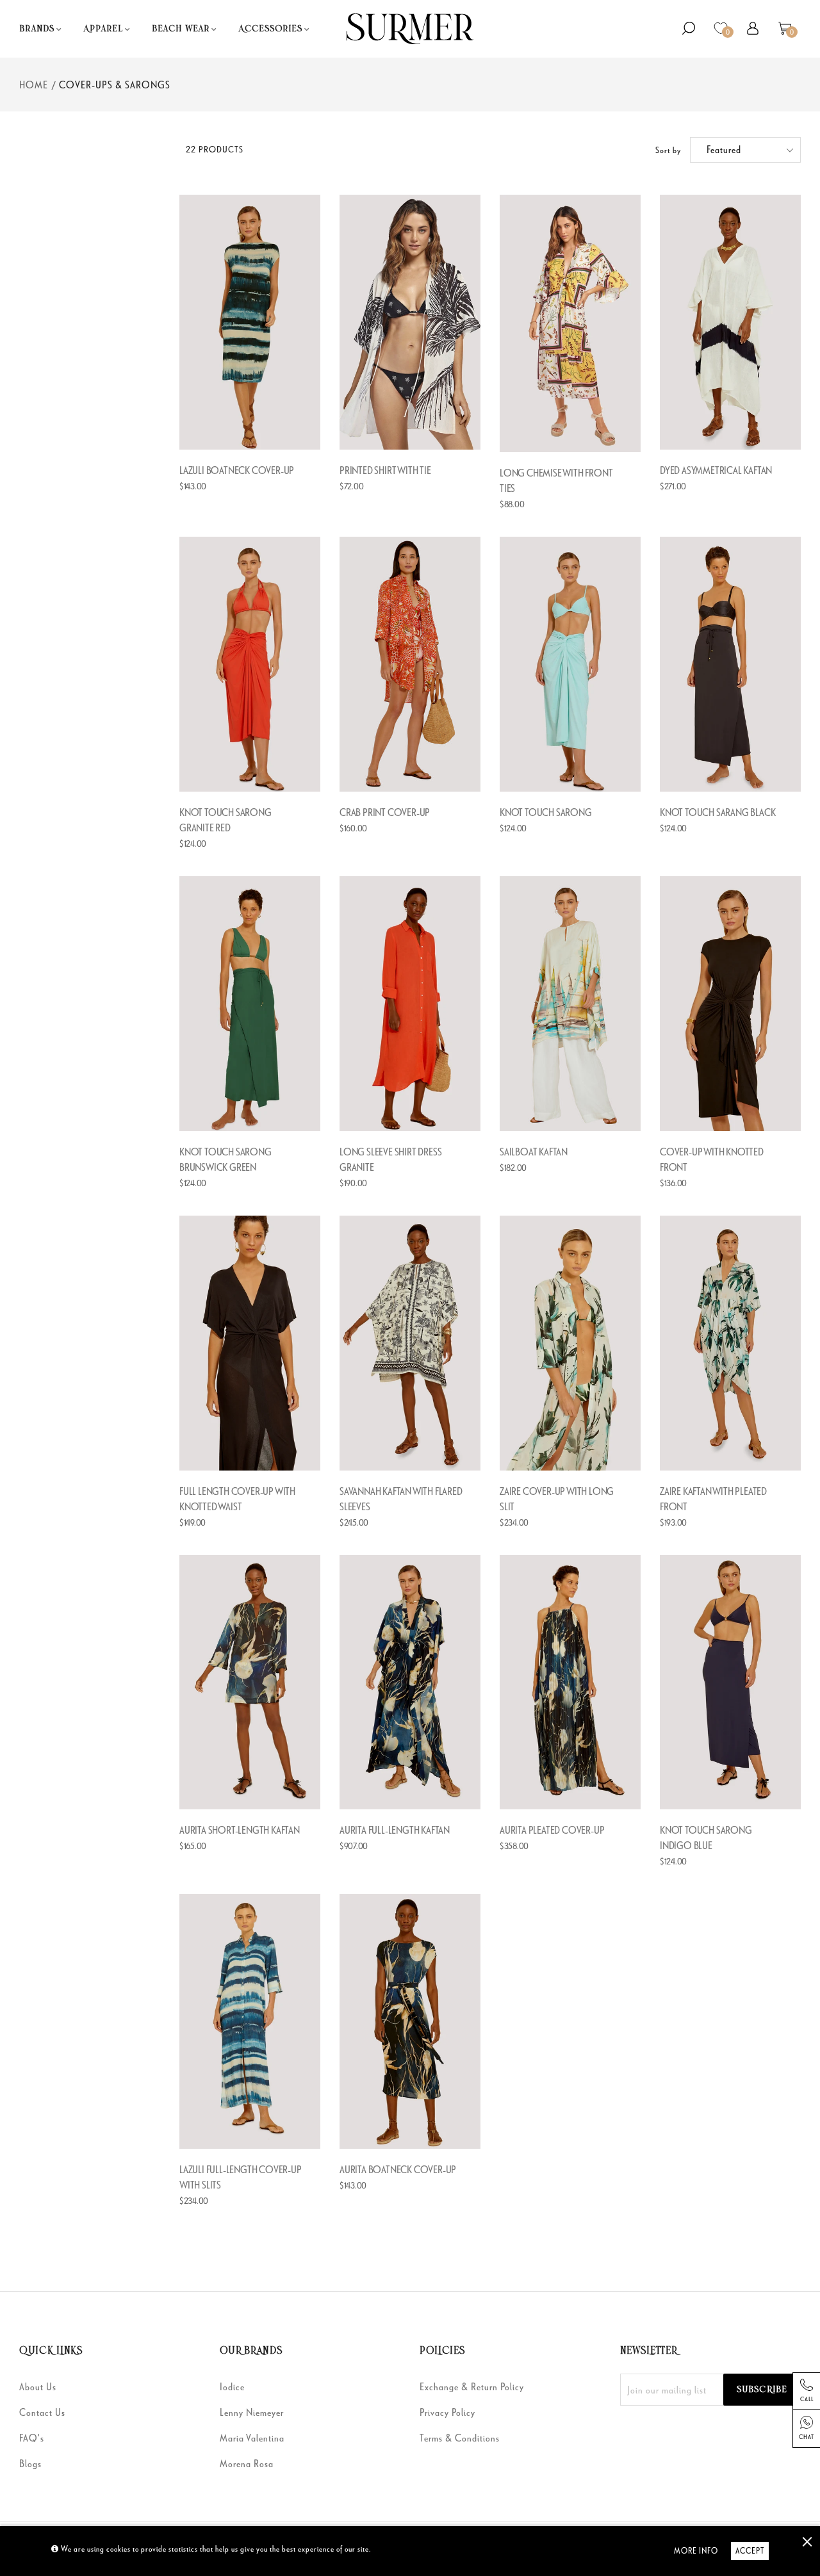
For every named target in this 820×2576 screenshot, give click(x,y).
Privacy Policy (447, 2412)
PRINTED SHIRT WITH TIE (385, 470)
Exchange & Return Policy (472, 2386)
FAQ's (32, 2438)
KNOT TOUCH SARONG (546, 812)
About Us (38, 2386)
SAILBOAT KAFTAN (534, 1152)
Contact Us (42, 2412)
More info (696, 2551)
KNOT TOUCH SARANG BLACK (717, 812)
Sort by (668, 150)
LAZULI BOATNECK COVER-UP (237, 470)
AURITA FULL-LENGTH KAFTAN (395, 1830)
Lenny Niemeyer (252, 2412)
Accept (750, 2551)
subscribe (762, 2390)
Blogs (30, 2463)
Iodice (232, 2386)
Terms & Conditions (460, 2438)
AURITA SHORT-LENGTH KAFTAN (240, 1830)
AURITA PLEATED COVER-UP (552, 1830)
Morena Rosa (247, 2463)
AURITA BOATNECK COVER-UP (398, 2169)
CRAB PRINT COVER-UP (385, 812)
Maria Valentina (252, 2438)
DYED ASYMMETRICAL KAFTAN (716, 470)
